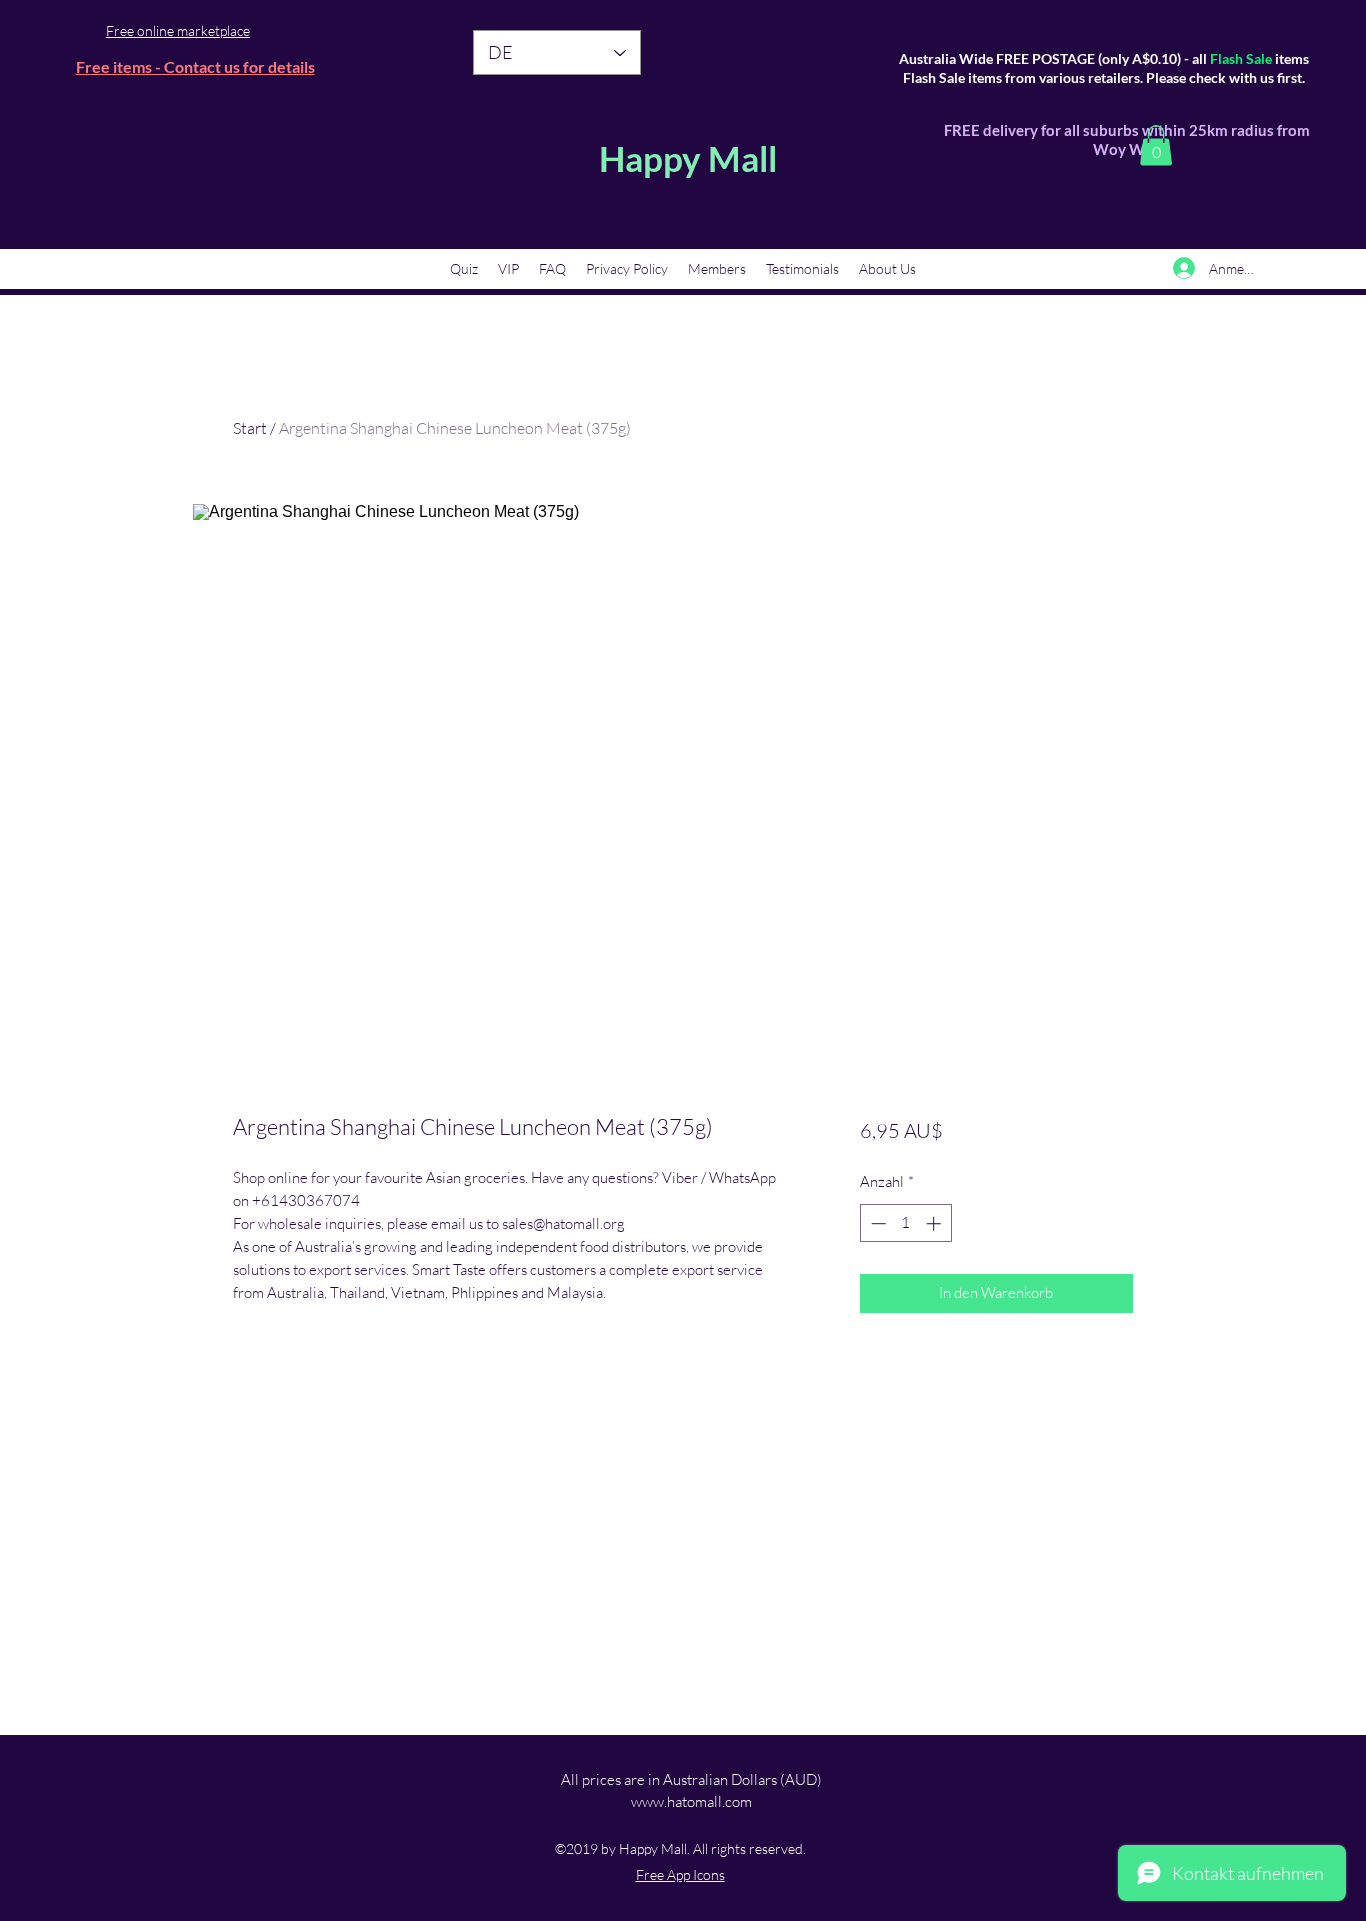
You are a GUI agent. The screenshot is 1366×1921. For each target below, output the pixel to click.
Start (250, 428)
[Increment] (935, 1223)
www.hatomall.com (691, 1801)
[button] (1156, 145)
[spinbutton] (905, 1223)
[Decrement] (876, 1223)
